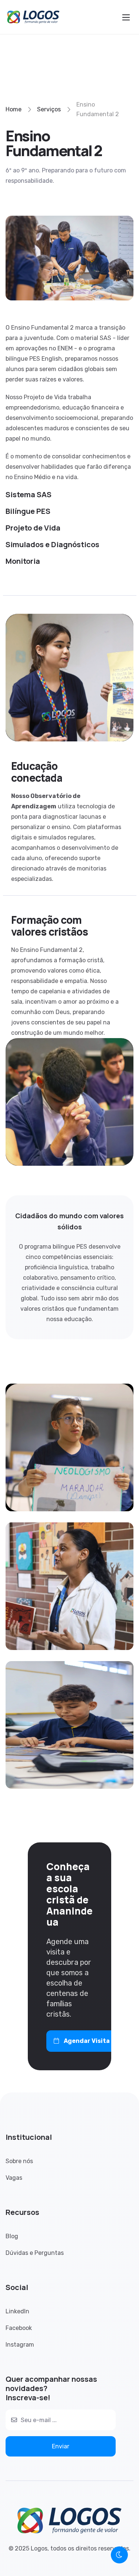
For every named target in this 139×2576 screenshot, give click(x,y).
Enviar (61, 2446)
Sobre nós (19, 2161)
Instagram (20, 2345)
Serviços (49, 109)
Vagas (14, 2178)
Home (14, 109)
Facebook (19, 2328)
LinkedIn (17, 2311)
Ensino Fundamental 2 (98, 109)
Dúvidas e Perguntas (35, 2253)
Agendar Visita (86, 2041)
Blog (12, 2236)
